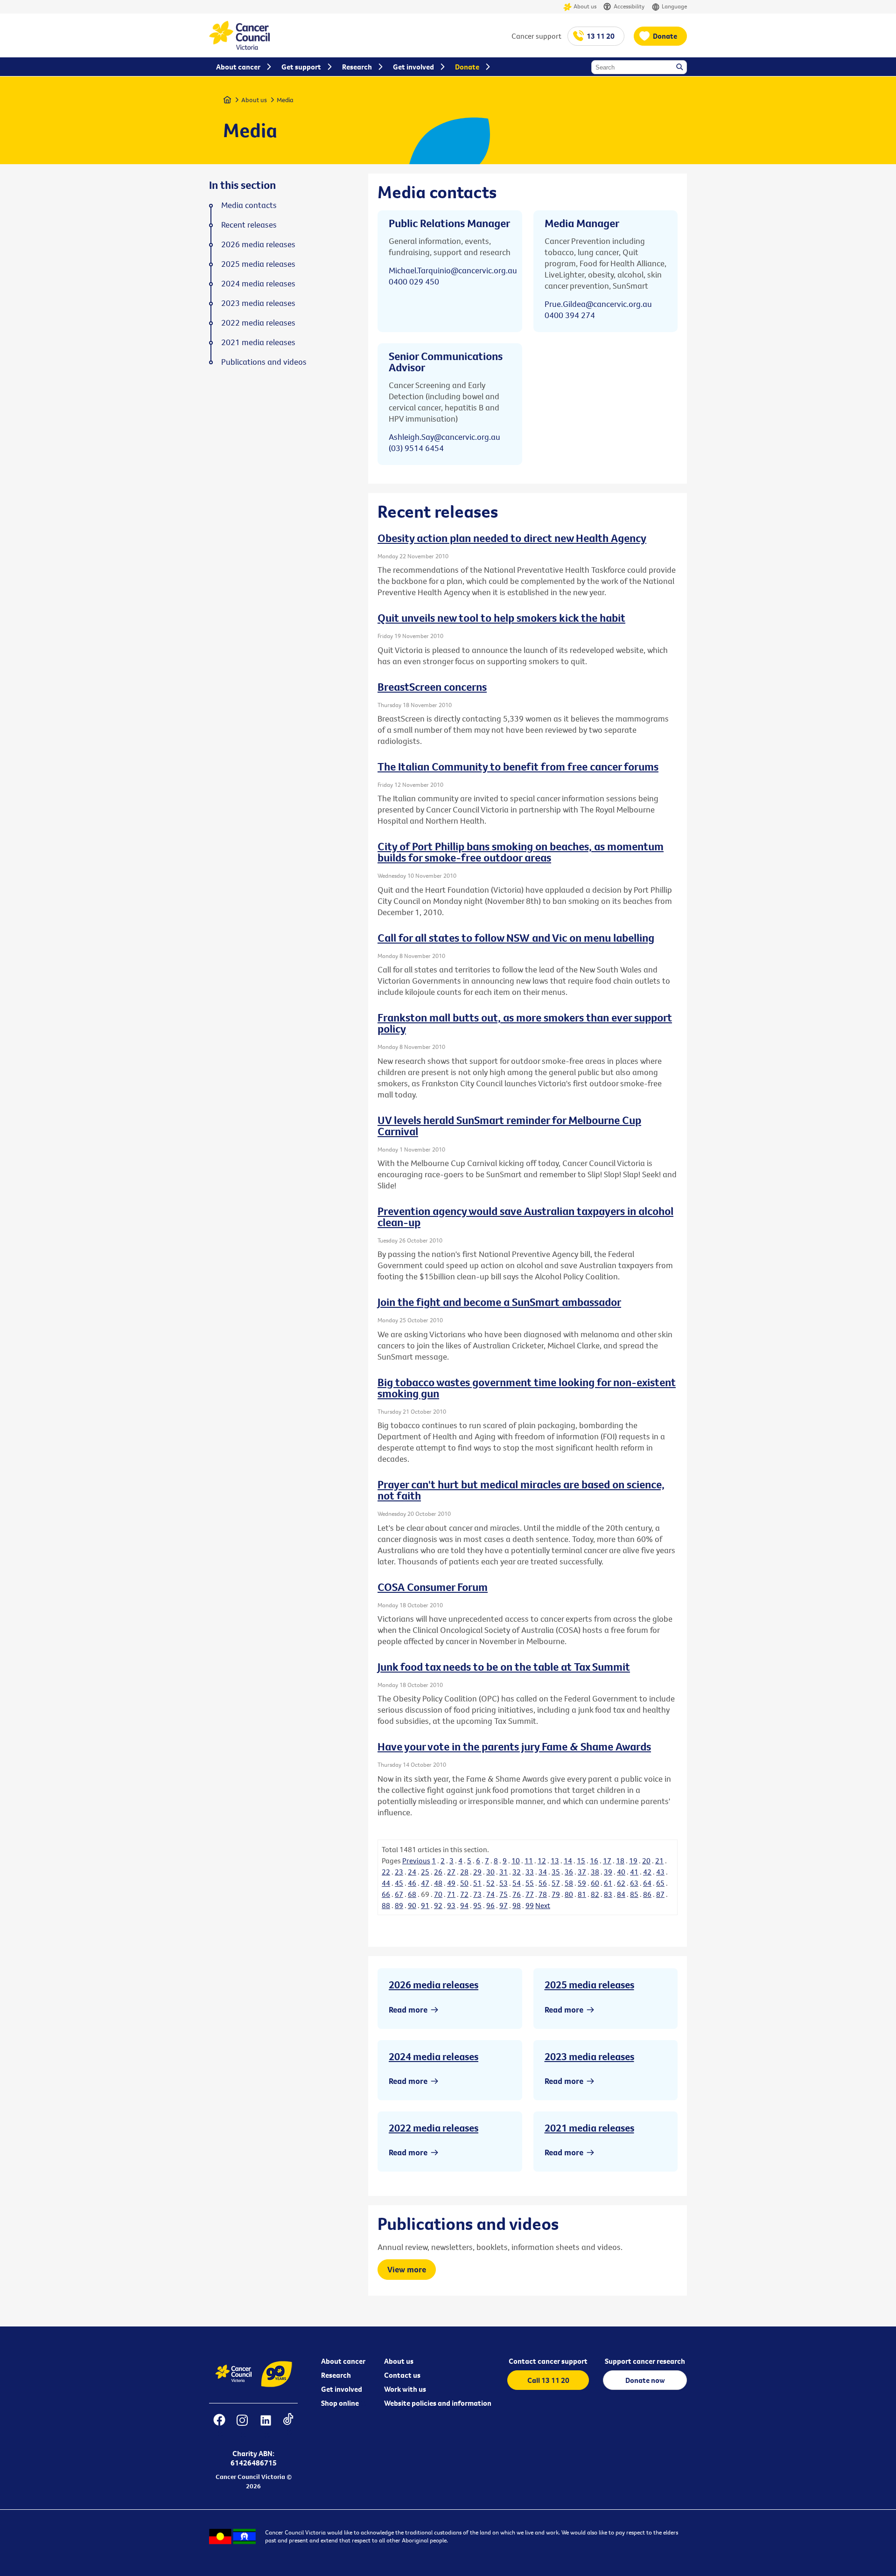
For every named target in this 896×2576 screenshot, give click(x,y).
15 (581, 1861)
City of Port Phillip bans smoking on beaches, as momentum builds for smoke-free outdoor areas (521, 852)
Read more (408, 2010)
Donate (665, 36)
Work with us (405, 2389)
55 (530, 1883)
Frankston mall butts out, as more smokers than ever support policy (525, 1023)
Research (336, 2375)
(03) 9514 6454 (416, 448)
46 (412, 1883)
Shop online (340, 2403)
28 (464, 1872)
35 (556, 1872)
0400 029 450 (414, 281)
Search (680, 68)
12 (542, 1861)
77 (530, 1894)
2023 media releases (589, 2056)
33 (530, 1872)
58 (569, 1883)
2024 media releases (434, 2056)
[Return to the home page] (239, 47)
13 (555, 1861)
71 (451, 1894)
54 (517, 1883)
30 (490, 1872)
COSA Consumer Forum (433, 1587)
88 (386, 1905)
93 (451, 1905)
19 (633, 1861)
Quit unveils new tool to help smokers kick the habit (501, 618)
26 (438, 1872)
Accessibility (629, 6)
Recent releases (249, 225)
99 (530, 1905)
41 (634, 1872)
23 (399, 1872)
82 (595, 1894)
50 (464, 1883)
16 (594, 1861)
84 (621, 1894)
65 (660, 1883)
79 (556, 1894)
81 (582, 1894)
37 (582, 1872)
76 (517, 1894)
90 (412, 1905)
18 (620, 1861)
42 (647, 1872)
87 (660, 1894)
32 (517, 1872)
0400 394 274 (570, 315)
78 (543, 1894)
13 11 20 (601, 36)
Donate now (645, 2380)
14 (568, 1861)
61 (608, 1883)
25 (425, 1872)
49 (451, 1883)
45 (399, 1883)
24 (412, 1872)
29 (477, 1872)
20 (646, 1861)
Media (285, 100)
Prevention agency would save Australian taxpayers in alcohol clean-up (525, 1216)
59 (582, 1883)
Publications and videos (264, 362)
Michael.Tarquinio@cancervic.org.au (453, 270)
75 (504, 1894)
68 (412, 1894)
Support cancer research (645, 2361)
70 (438, 1894)
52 (490, 1883)
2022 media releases (434, 2128)
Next (543, 1905)
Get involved (342, 2389)
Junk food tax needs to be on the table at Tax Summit (504, 1666)
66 (386, 1894)
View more (407, 2269)
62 (621, 1883)
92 (438, 1905)
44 (386, 1883)
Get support (301, 67)
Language (674, 6)
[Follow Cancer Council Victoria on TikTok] (288, 2426)
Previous (416, 1861)
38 (595, 1872)
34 (543, 1872)
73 (477, 1894)
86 (647, 1894)
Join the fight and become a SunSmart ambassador (499, 1302)
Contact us (402, 2375)
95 (477, 1905)
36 (569, 1872)
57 (556, 1883)
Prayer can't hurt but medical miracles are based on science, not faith (521, 1490)
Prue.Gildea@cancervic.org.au (598, 304)
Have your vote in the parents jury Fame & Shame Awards (514, 1746)
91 (425, 1905)
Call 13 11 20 (548, 2380)
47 (425, 1883)
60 (595, 1883)
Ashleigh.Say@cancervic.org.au (444, 437)
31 (504, 1872)
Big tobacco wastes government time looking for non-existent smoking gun (527, 1388)
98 (517, 1905)
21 (659, 1861)
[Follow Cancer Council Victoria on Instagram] (242, 2426)
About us (585, 6)
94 (464, 1905)
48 (438, 1883)
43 (660, 1872)
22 (386, 1872)
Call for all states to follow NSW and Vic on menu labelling (516, 937)
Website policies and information (438, 2403)
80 (569, 1894)
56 (543, 1883)
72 (464, 1894)
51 (477, 1883)
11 (529, 1861)
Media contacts (249, 205)
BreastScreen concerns (432, 687)
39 (608, 1872)
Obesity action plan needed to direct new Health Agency (512, 538)
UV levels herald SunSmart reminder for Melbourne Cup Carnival (509, 1125)
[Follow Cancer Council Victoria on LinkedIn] (266, 2426)
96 (490, 1905)
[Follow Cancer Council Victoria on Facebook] (219, 2426)
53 (504, 1883)
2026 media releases (434, 1985)
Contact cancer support (548, 2361)
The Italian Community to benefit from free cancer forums (518, 766)
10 (516, 1861)
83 (608, 1894)
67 (399, 1894)
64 (647, 1883)
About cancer (343, 2361)
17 (607, 1861)
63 (634, 1883)
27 (451, 1872)
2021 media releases (589, 2128)
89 (399, 1905)
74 (490, 1894)
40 (621, 1872)
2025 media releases (589, 1985)
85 (634, 1894)
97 (504, 1905)
